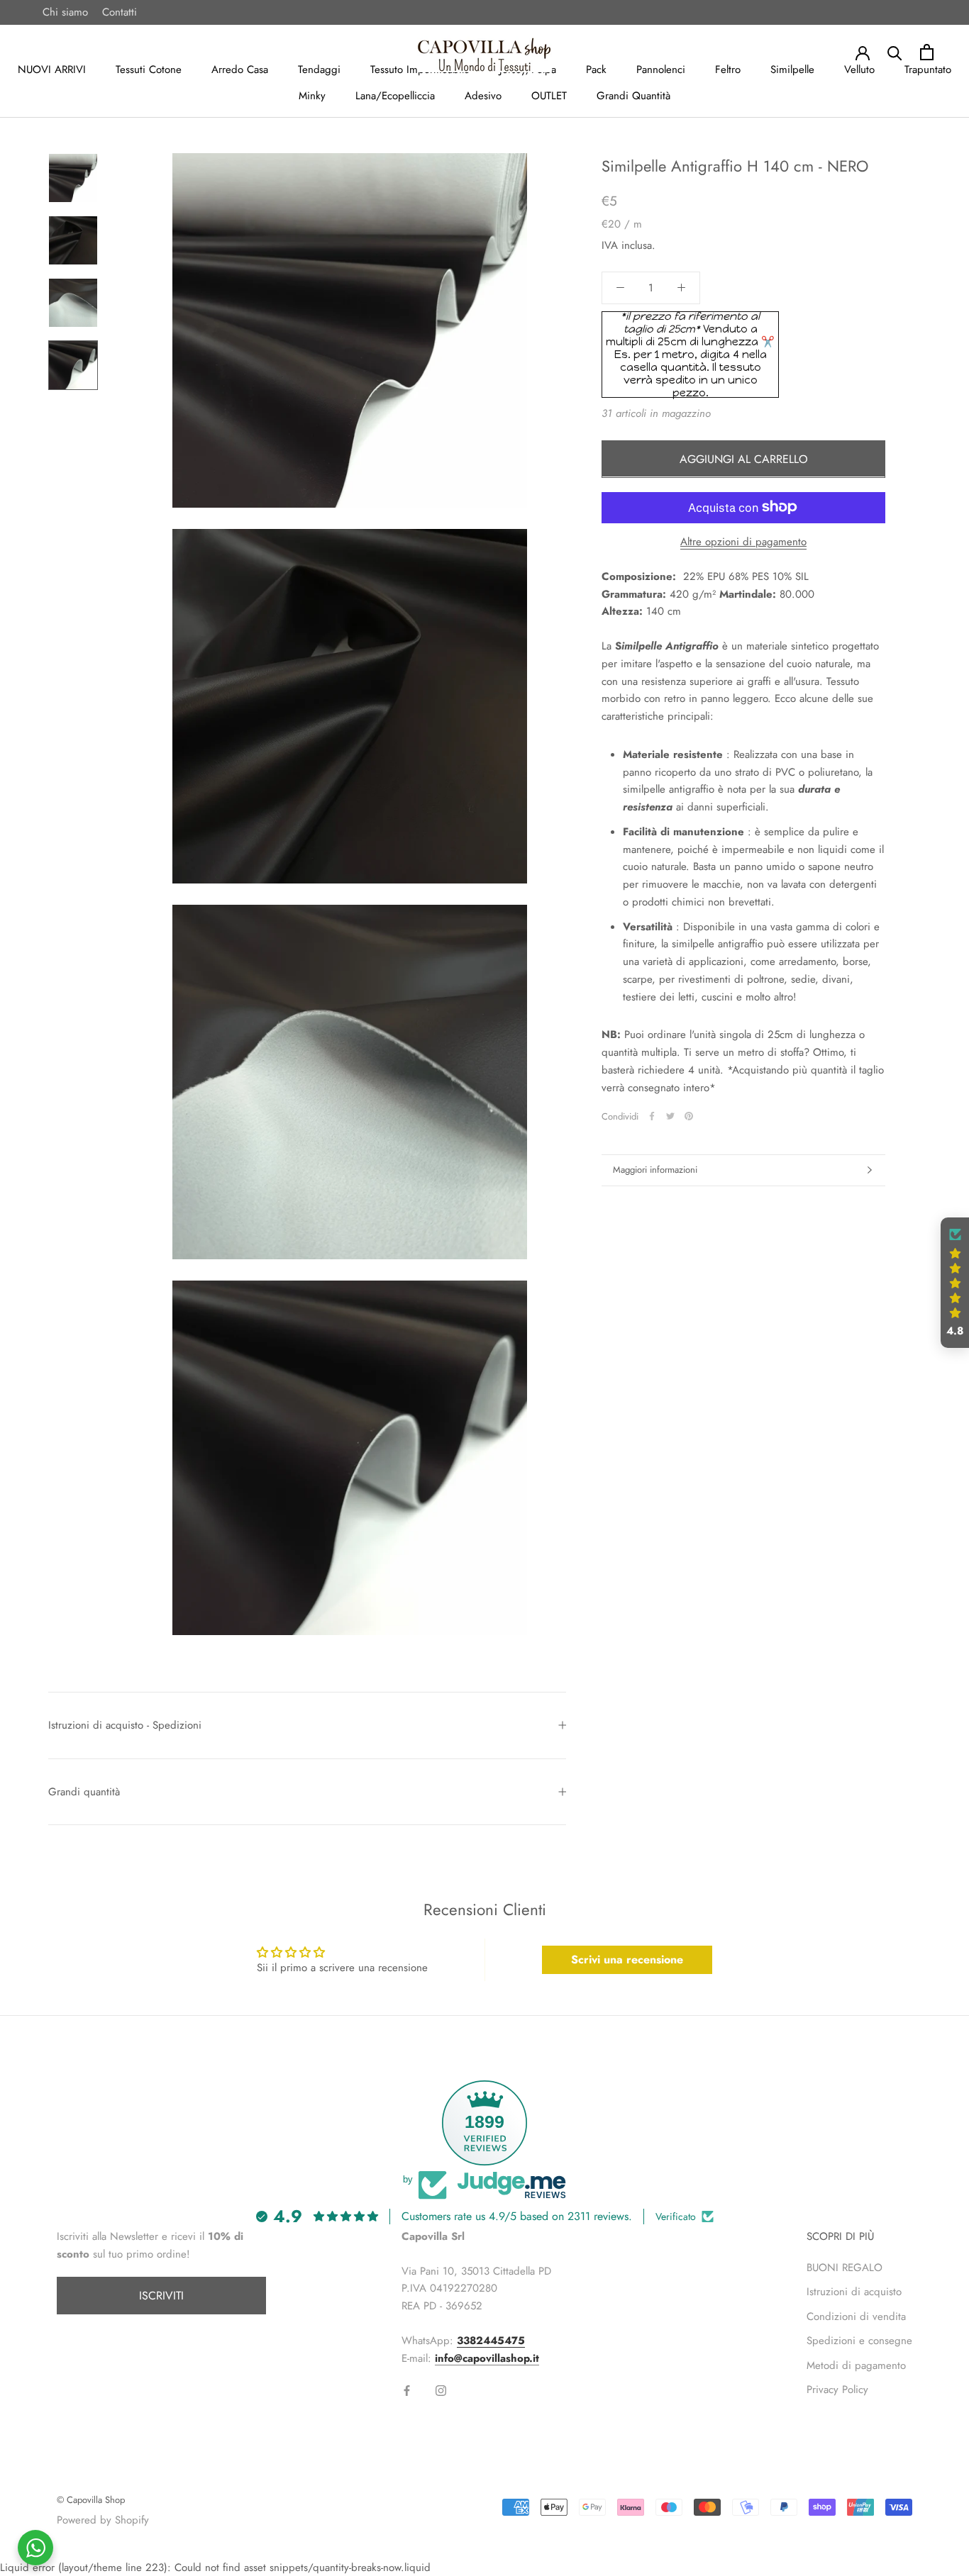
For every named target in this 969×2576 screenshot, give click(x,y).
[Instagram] (441, 2390)
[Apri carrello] (927, 52)
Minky (312, 96)
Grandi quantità (84, 1792)
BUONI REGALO (845, 2268)
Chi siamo (65, 12)
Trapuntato (928, 69)
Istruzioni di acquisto (854, 2292)
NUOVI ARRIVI (52, 69)
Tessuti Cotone (149, 69)
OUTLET (549, 96)
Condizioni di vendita (856, 2316)
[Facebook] (652, 1116)
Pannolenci (661, 69)
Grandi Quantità (633, 96)
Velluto (859, 69)
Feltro (728, 69)
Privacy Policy (837, 2390)
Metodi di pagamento (856, 2365)
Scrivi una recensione (627, 1959)
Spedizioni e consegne (859, 2341)
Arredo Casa (240, 69)
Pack (596, 69)
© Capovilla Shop (91, 2500)
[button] (955, 1283)
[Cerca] (895, 52)
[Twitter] (670, 1116)
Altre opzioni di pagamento (743, 541)
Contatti (120, 12)
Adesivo (483, 96)
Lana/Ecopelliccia (395, 96)
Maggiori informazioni (655, 1170)
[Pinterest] (689, 1116)
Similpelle (792, 69)
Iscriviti (161, 2296)
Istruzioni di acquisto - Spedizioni (125, 1725)
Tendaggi (319, 69)
